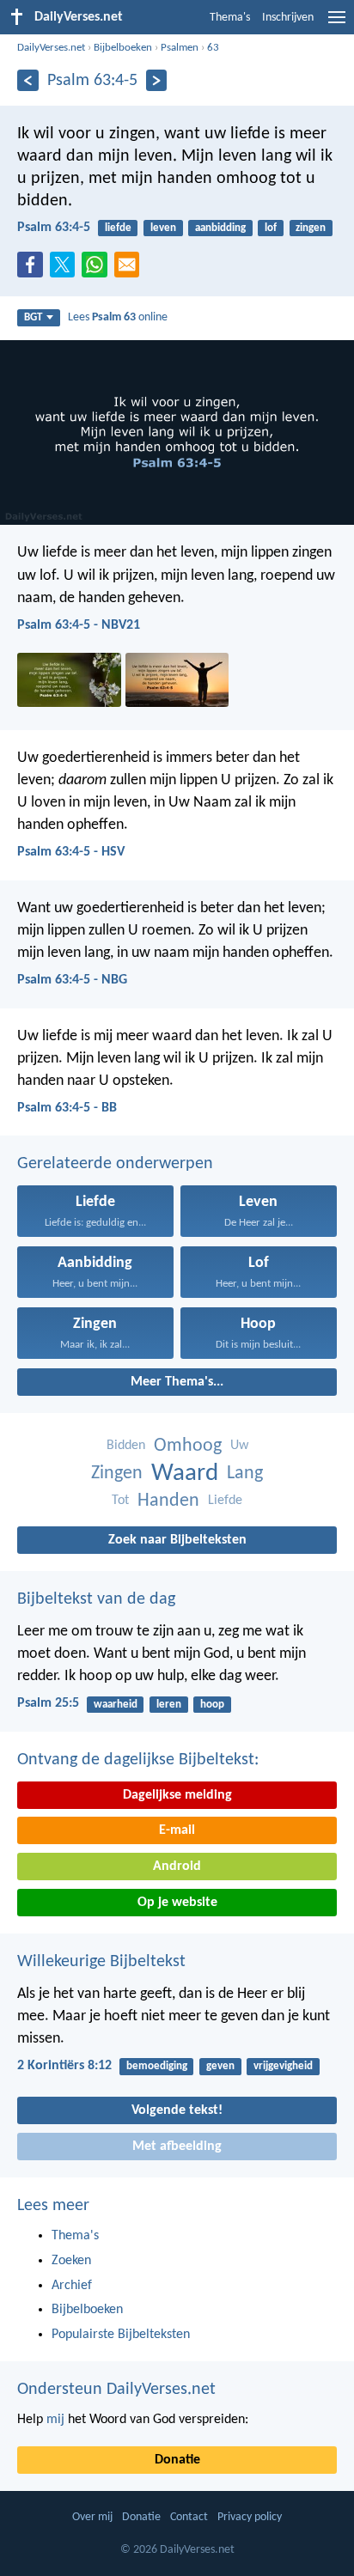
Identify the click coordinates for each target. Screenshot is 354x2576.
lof (271, 228)
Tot (120, 1501)
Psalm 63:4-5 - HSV (71, 852)
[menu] (337, 24)
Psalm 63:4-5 (54, 228)
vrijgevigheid (283, 2066)
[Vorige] (28, 80)
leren (169, 1705)
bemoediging (157, 2066)
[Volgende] (157, 80)
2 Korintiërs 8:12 (64, 2066)
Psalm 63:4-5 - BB (67, 1108)
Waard (185, 1474)
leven (163, 228)
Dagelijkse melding (177, 1795)
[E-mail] (131, 270)
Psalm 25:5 (48, 1703)
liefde (118, 228)
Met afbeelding (177, 2147)
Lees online (118, 317)
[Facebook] (34, 270)
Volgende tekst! (177, 2110)
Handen (168, 1501)
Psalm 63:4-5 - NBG (72, 980)
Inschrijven (288, 18)
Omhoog (188, 1446)
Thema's (230, 18)
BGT (33, 317)
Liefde (225, 1501)
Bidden (126, 1446)
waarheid (116, 1705)
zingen (311, 228)
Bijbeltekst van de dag (96, 1599)
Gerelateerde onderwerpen (115, 1164)
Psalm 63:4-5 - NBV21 (79, 625)
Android (177, 1867)
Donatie (177, 2460)
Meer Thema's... (177, 1382)
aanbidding (220, 228)
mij (55, 2420)
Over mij (92, 2517)
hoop (212, 1705)
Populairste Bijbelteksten (121, 2335)
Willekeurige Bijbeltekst (101, 1962)
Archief (72, 2286)
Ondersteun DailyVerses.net (116, 2390)
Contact (189, 2517)
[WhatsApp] (98, 265)
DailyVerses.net (51, 48)
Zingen (117, 1474)
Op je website (177, 1903)
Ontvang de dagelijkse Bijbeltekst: (138, 1760)
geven (220, 2066)
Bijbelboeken (123, 48)
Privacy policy (250, 2517)
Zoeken (71, 2261)
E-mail (177, 1830)
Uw (239, 1446)
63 (213, 48)
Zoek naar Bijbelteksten (177, 1540)
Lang (245, 1474)
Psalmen (180, 48)
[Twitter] (66, 270)
